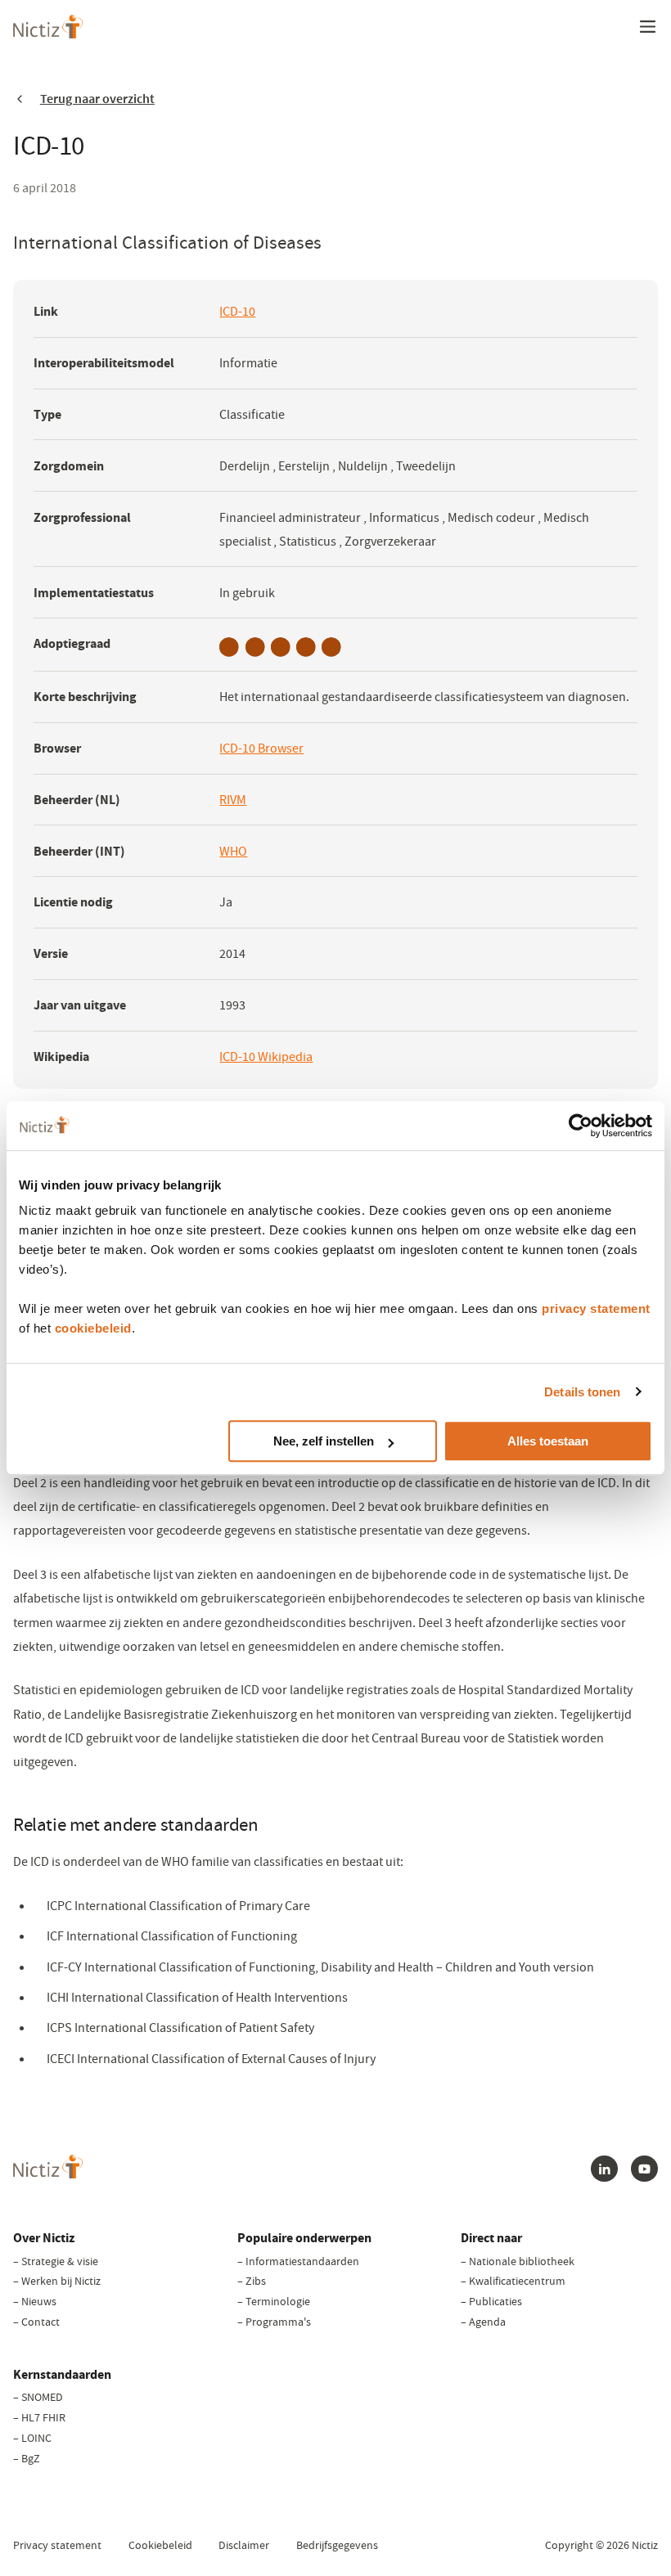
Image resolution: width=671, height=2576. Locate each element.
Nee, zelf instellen (324, 1441)
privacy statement (596, 1308)
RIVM (233, 801)
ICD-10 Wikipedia (266, 1058)
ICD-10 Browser (261, 750)
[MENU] (647, 27)
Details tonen (582, 1392)
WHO (233, 853)
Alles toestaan (548, 1441)
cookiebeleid (93, 1328)
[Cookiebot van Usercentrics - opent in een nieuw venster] (581, 1126)
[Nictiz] (48, 27)
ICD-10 (237, 313)
